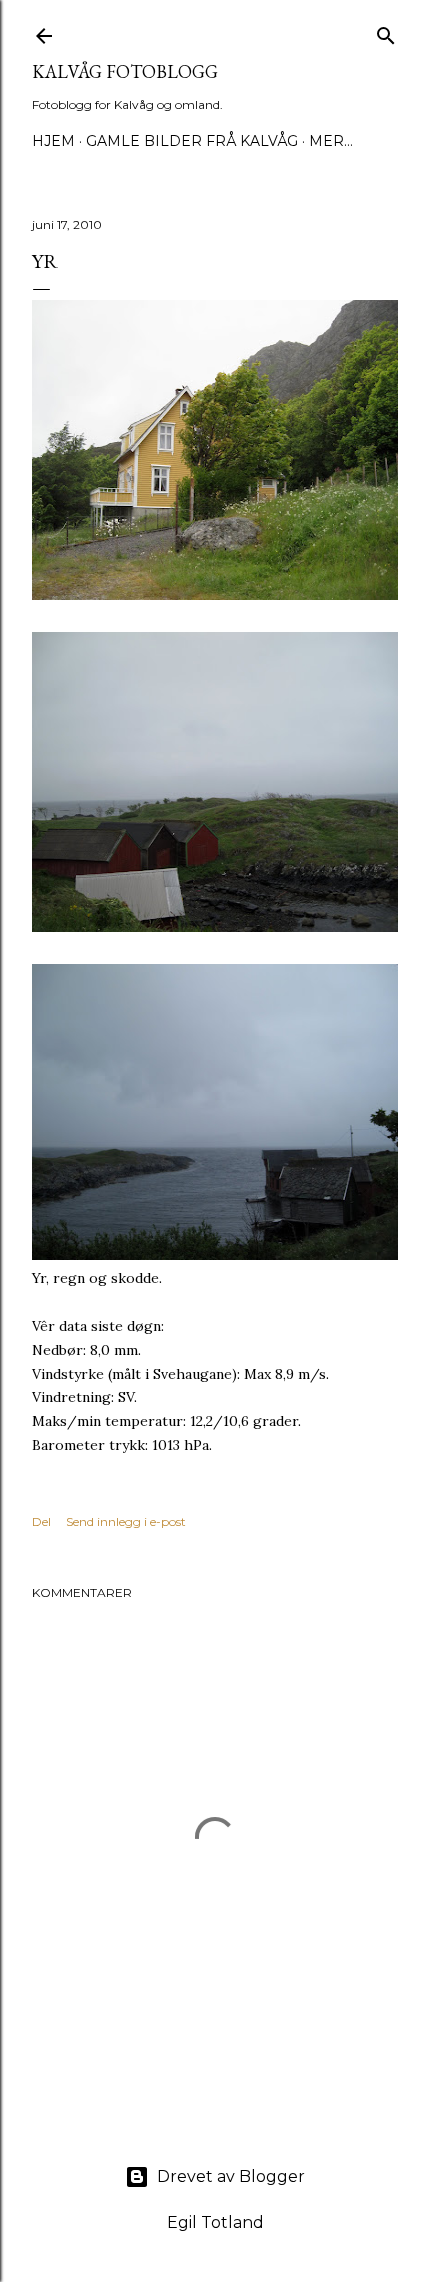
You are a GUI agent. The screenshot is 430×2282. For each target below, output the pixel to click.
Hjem (53, 141)
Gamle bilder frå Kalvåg (192, 141)
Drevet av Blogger (231, 2176)
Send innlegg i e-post (126, 1521)
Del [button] (41, 1521)
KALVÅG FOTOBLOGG (125, 71)
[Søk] (386, 31)
